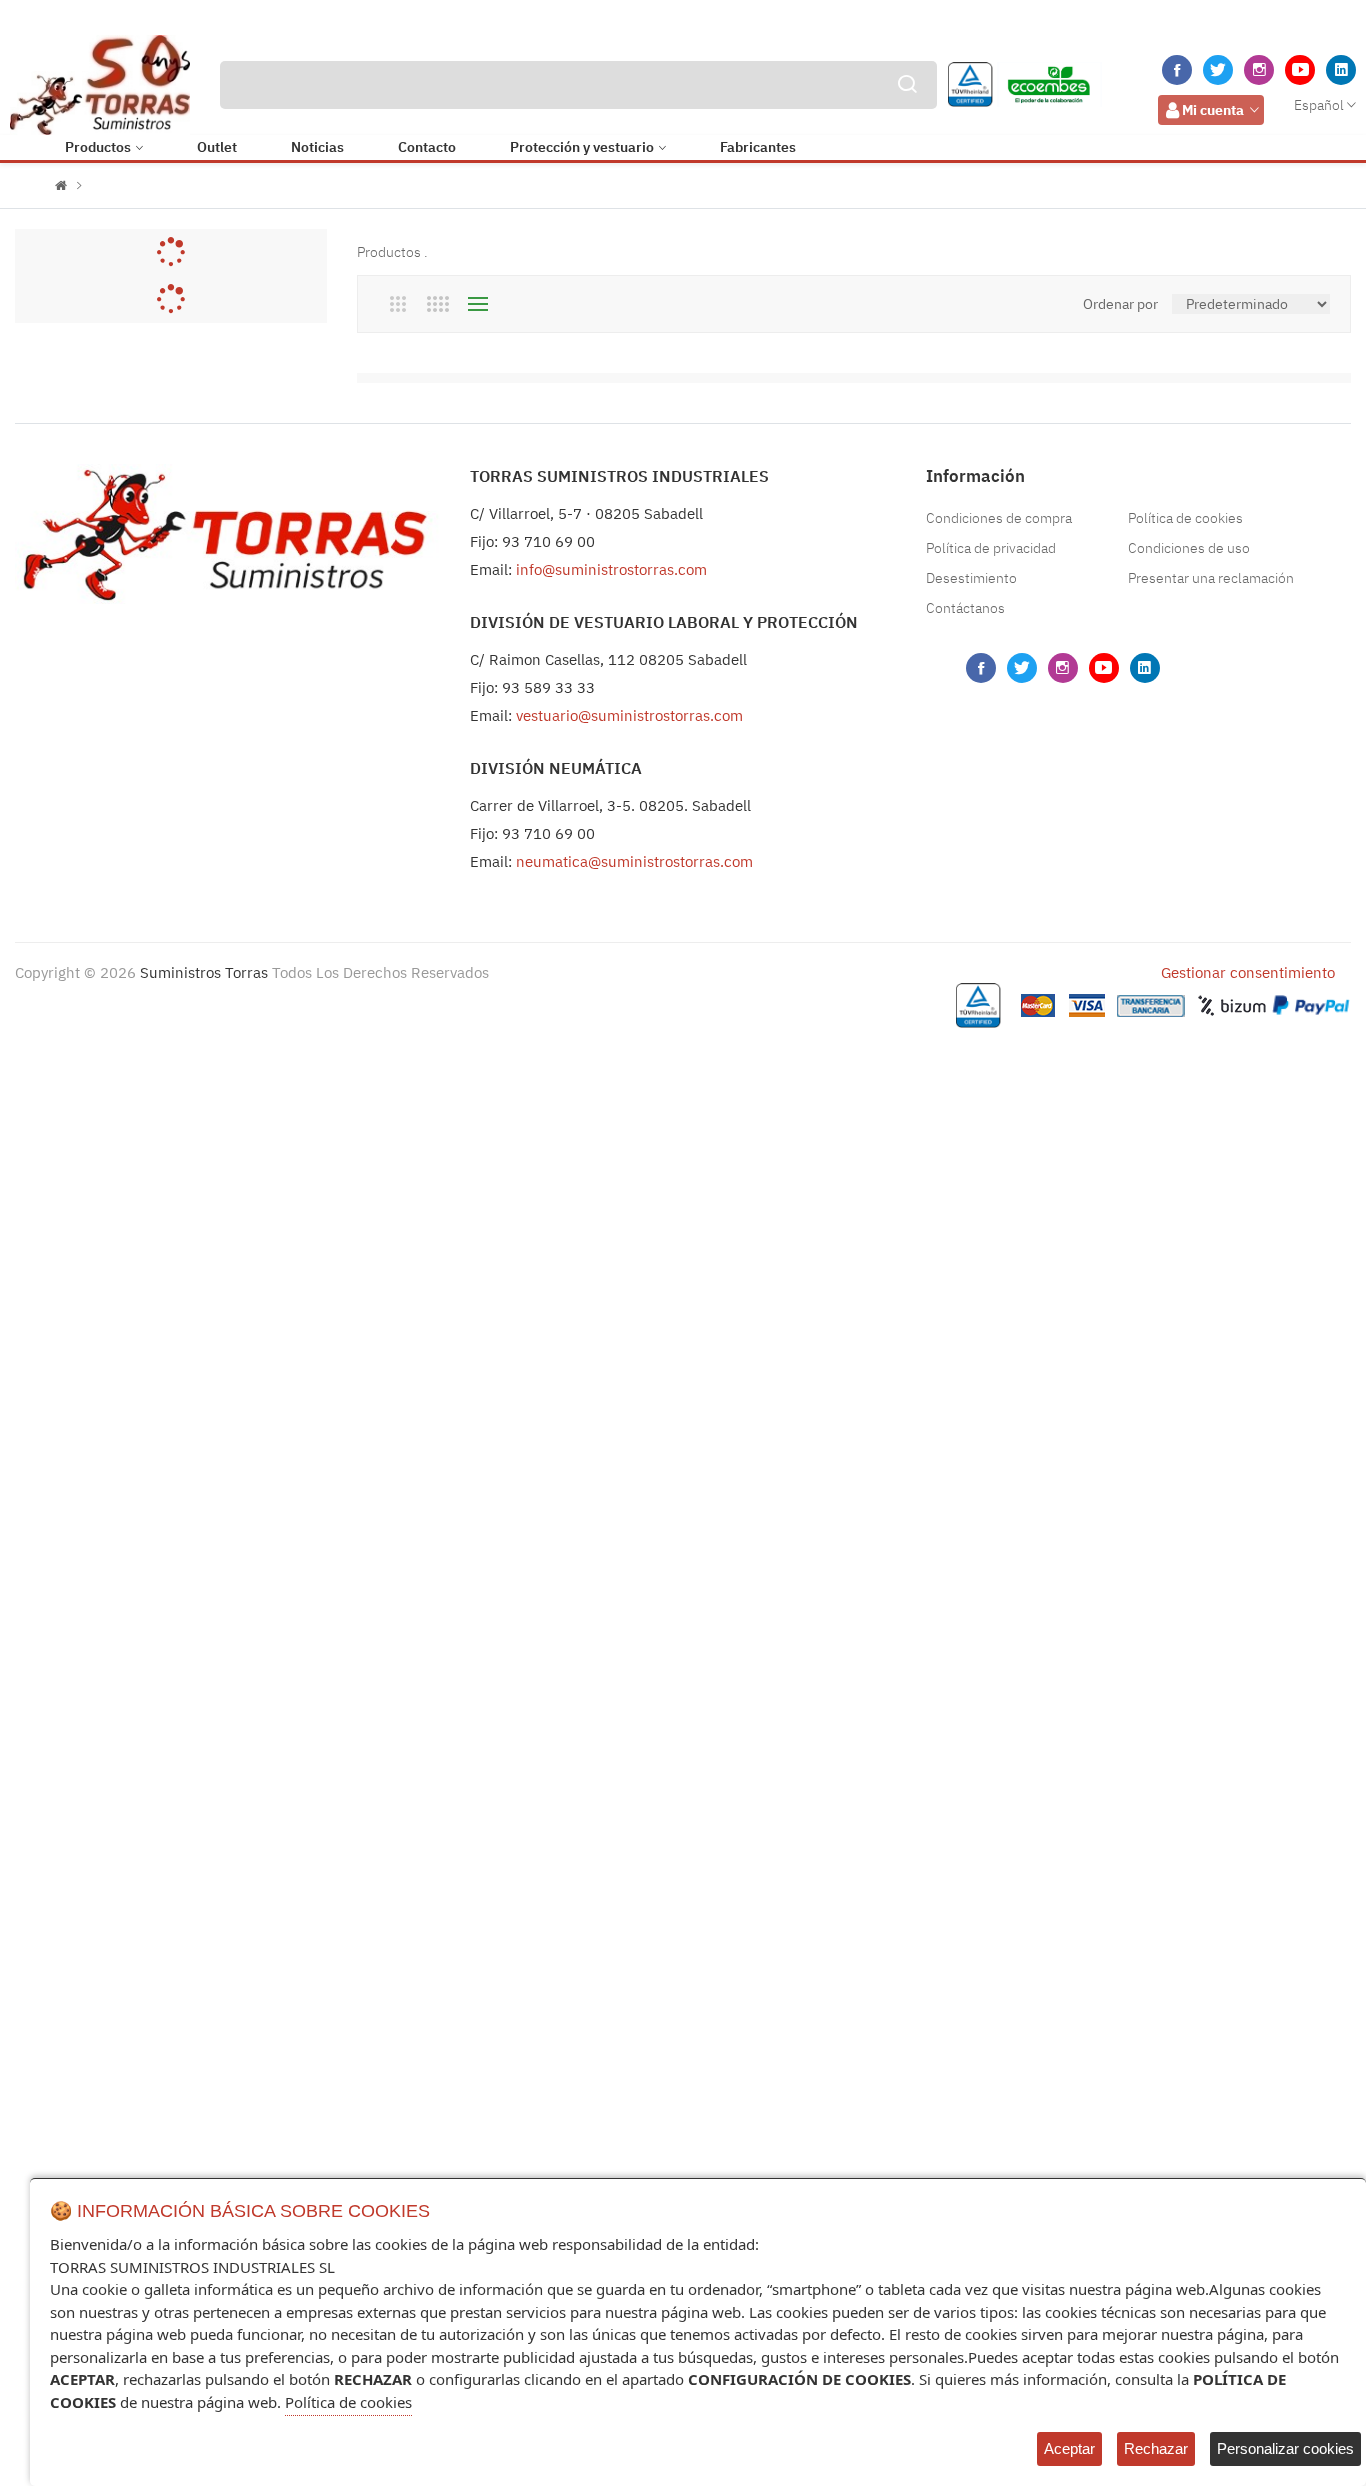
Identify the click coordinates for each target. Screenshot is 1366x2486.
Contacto (427, 147)
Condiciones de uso (1189, 548)
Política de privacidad (991, 548)
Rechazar (1156, 2448)
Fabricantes (758, 147)
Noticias (317, 147)
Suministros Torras (204, 972)
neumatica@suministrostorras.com (634, 861)
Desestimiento (971, 578)
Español (1319, 105)
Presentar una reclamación (1211, 578)
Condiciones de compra (999, 518)
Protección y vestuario (582, 147)
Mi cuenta (1213, 110)
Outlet (217, 147)
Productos (98, 147)
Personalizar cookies (1285, 2448)
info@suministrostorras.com (611, 569)
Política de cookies (1185, 518)
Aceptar (1069, 2448)
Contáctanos (965, 608)
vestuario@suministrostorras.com (629, 715)
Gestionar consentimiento (1248, 972)
